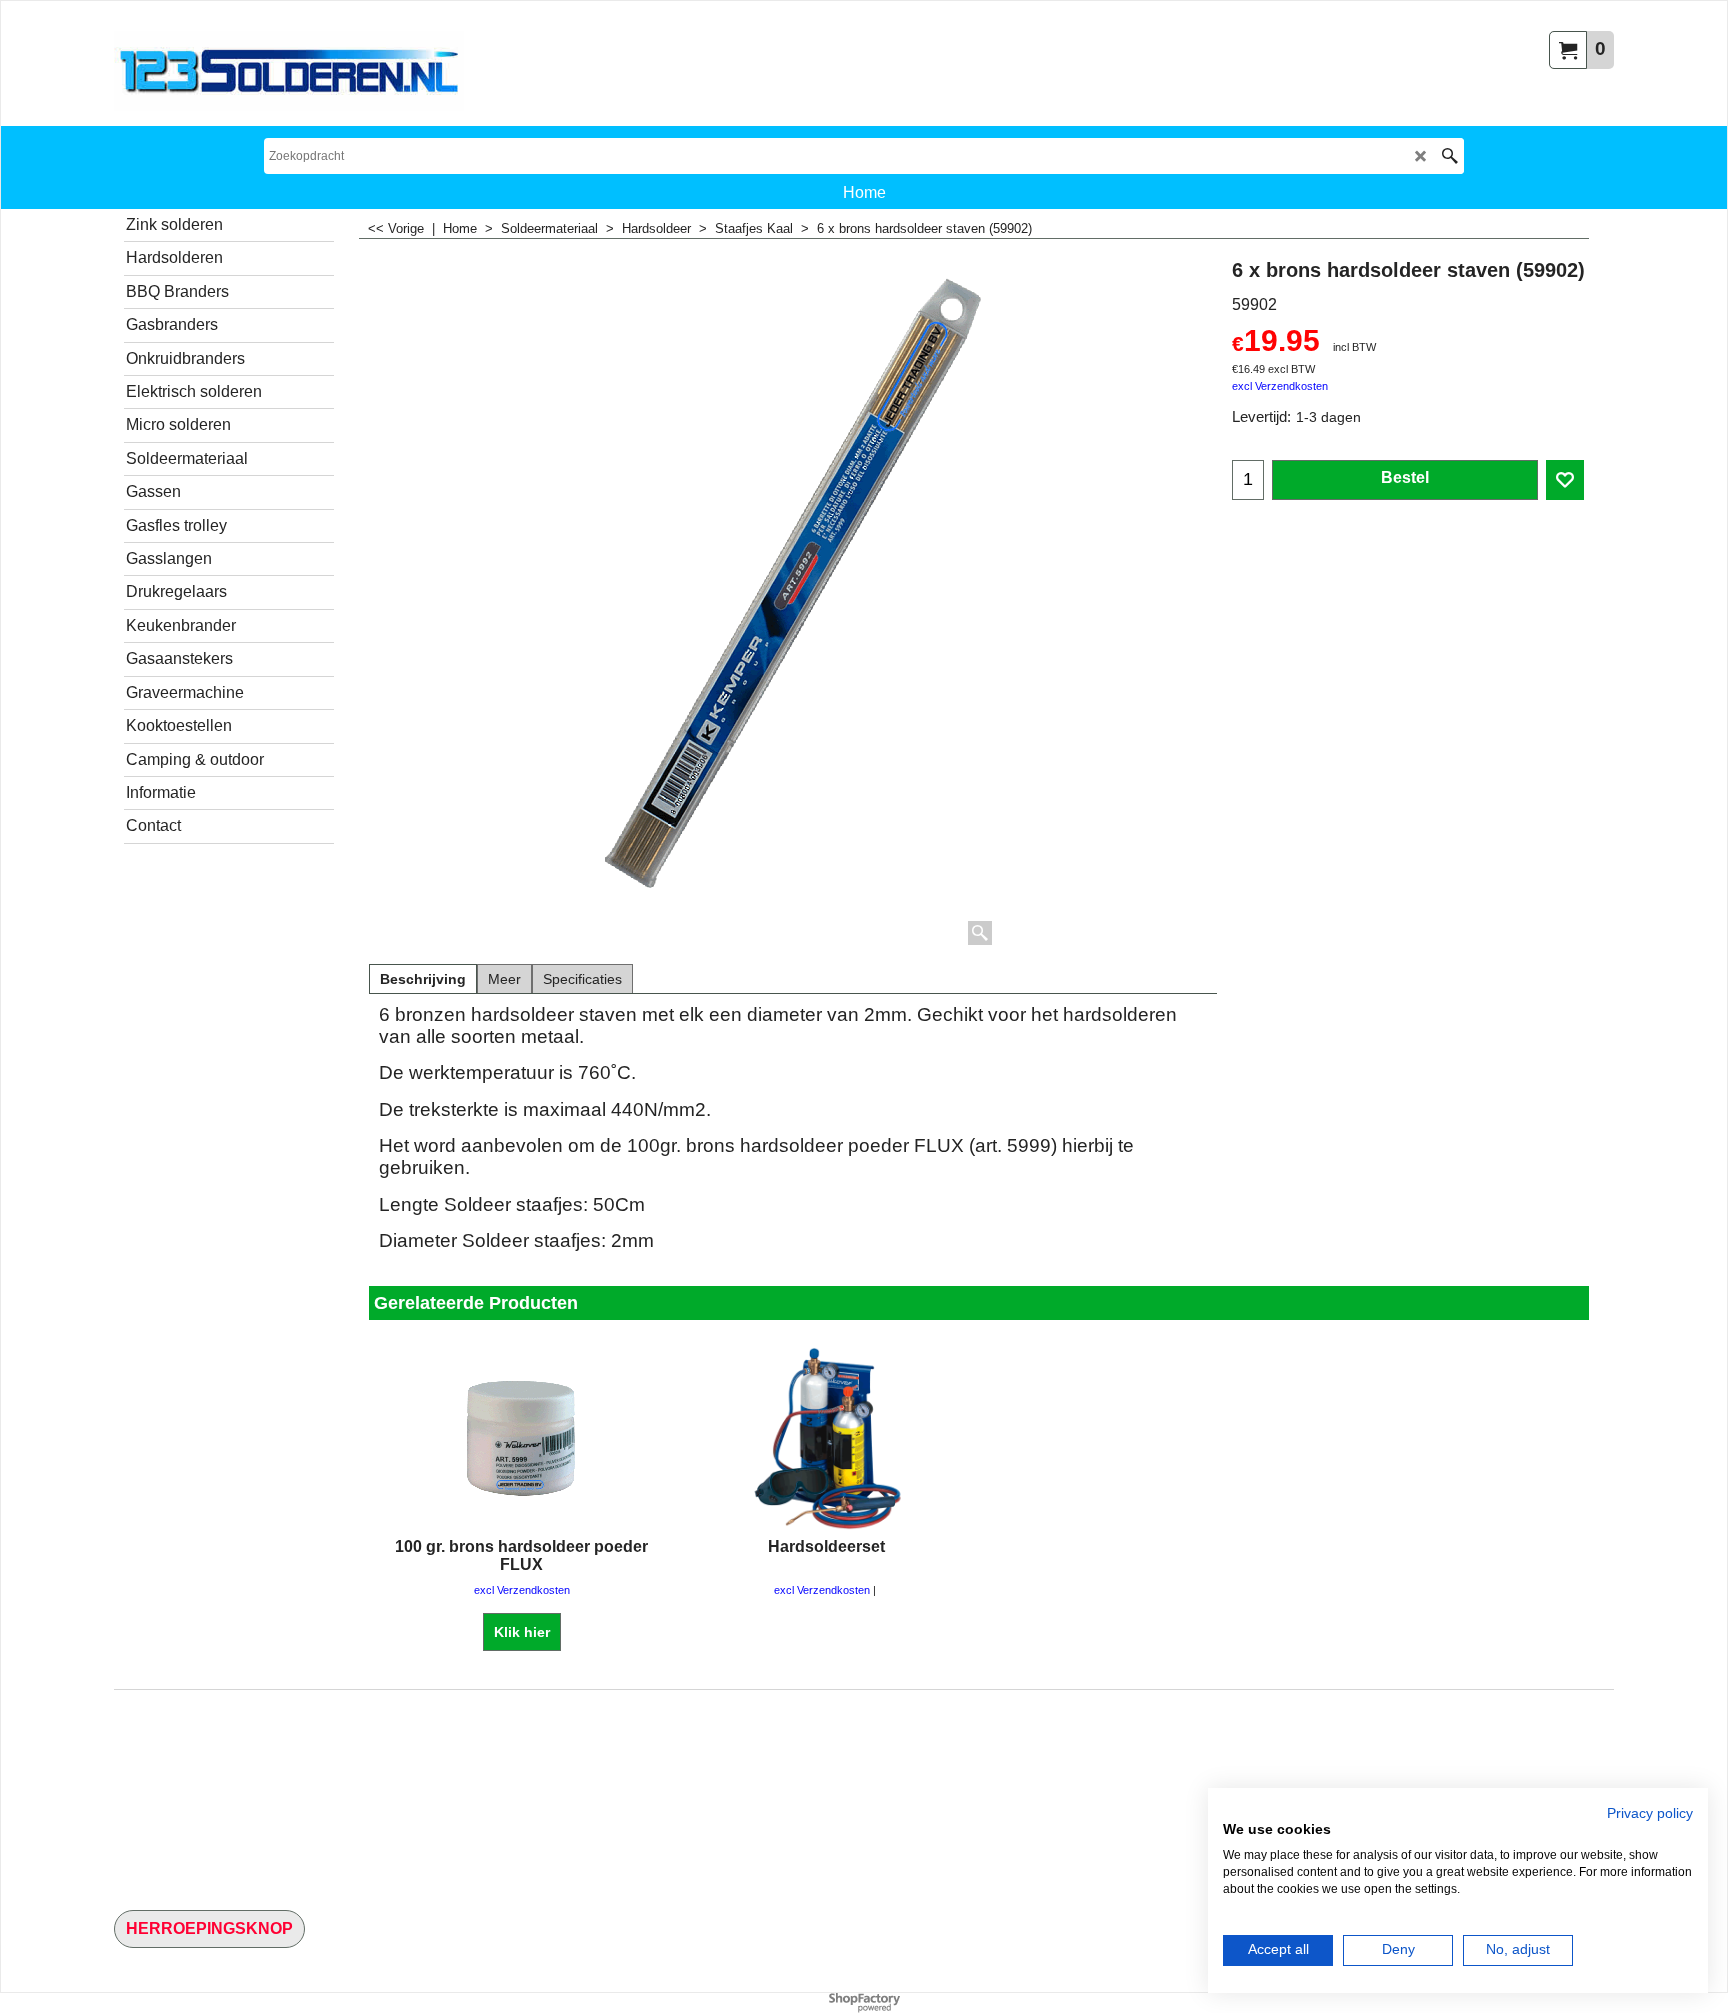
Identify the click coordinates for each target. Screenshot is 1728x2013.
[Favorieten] (1565, 480)
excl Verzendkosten (1280, 386)
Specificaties (582, 979)
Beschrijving (423, 979)
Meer (504, 979)
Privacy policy (1650, 1813)
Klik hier (522, 1632)
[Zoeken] (1449, 156)
